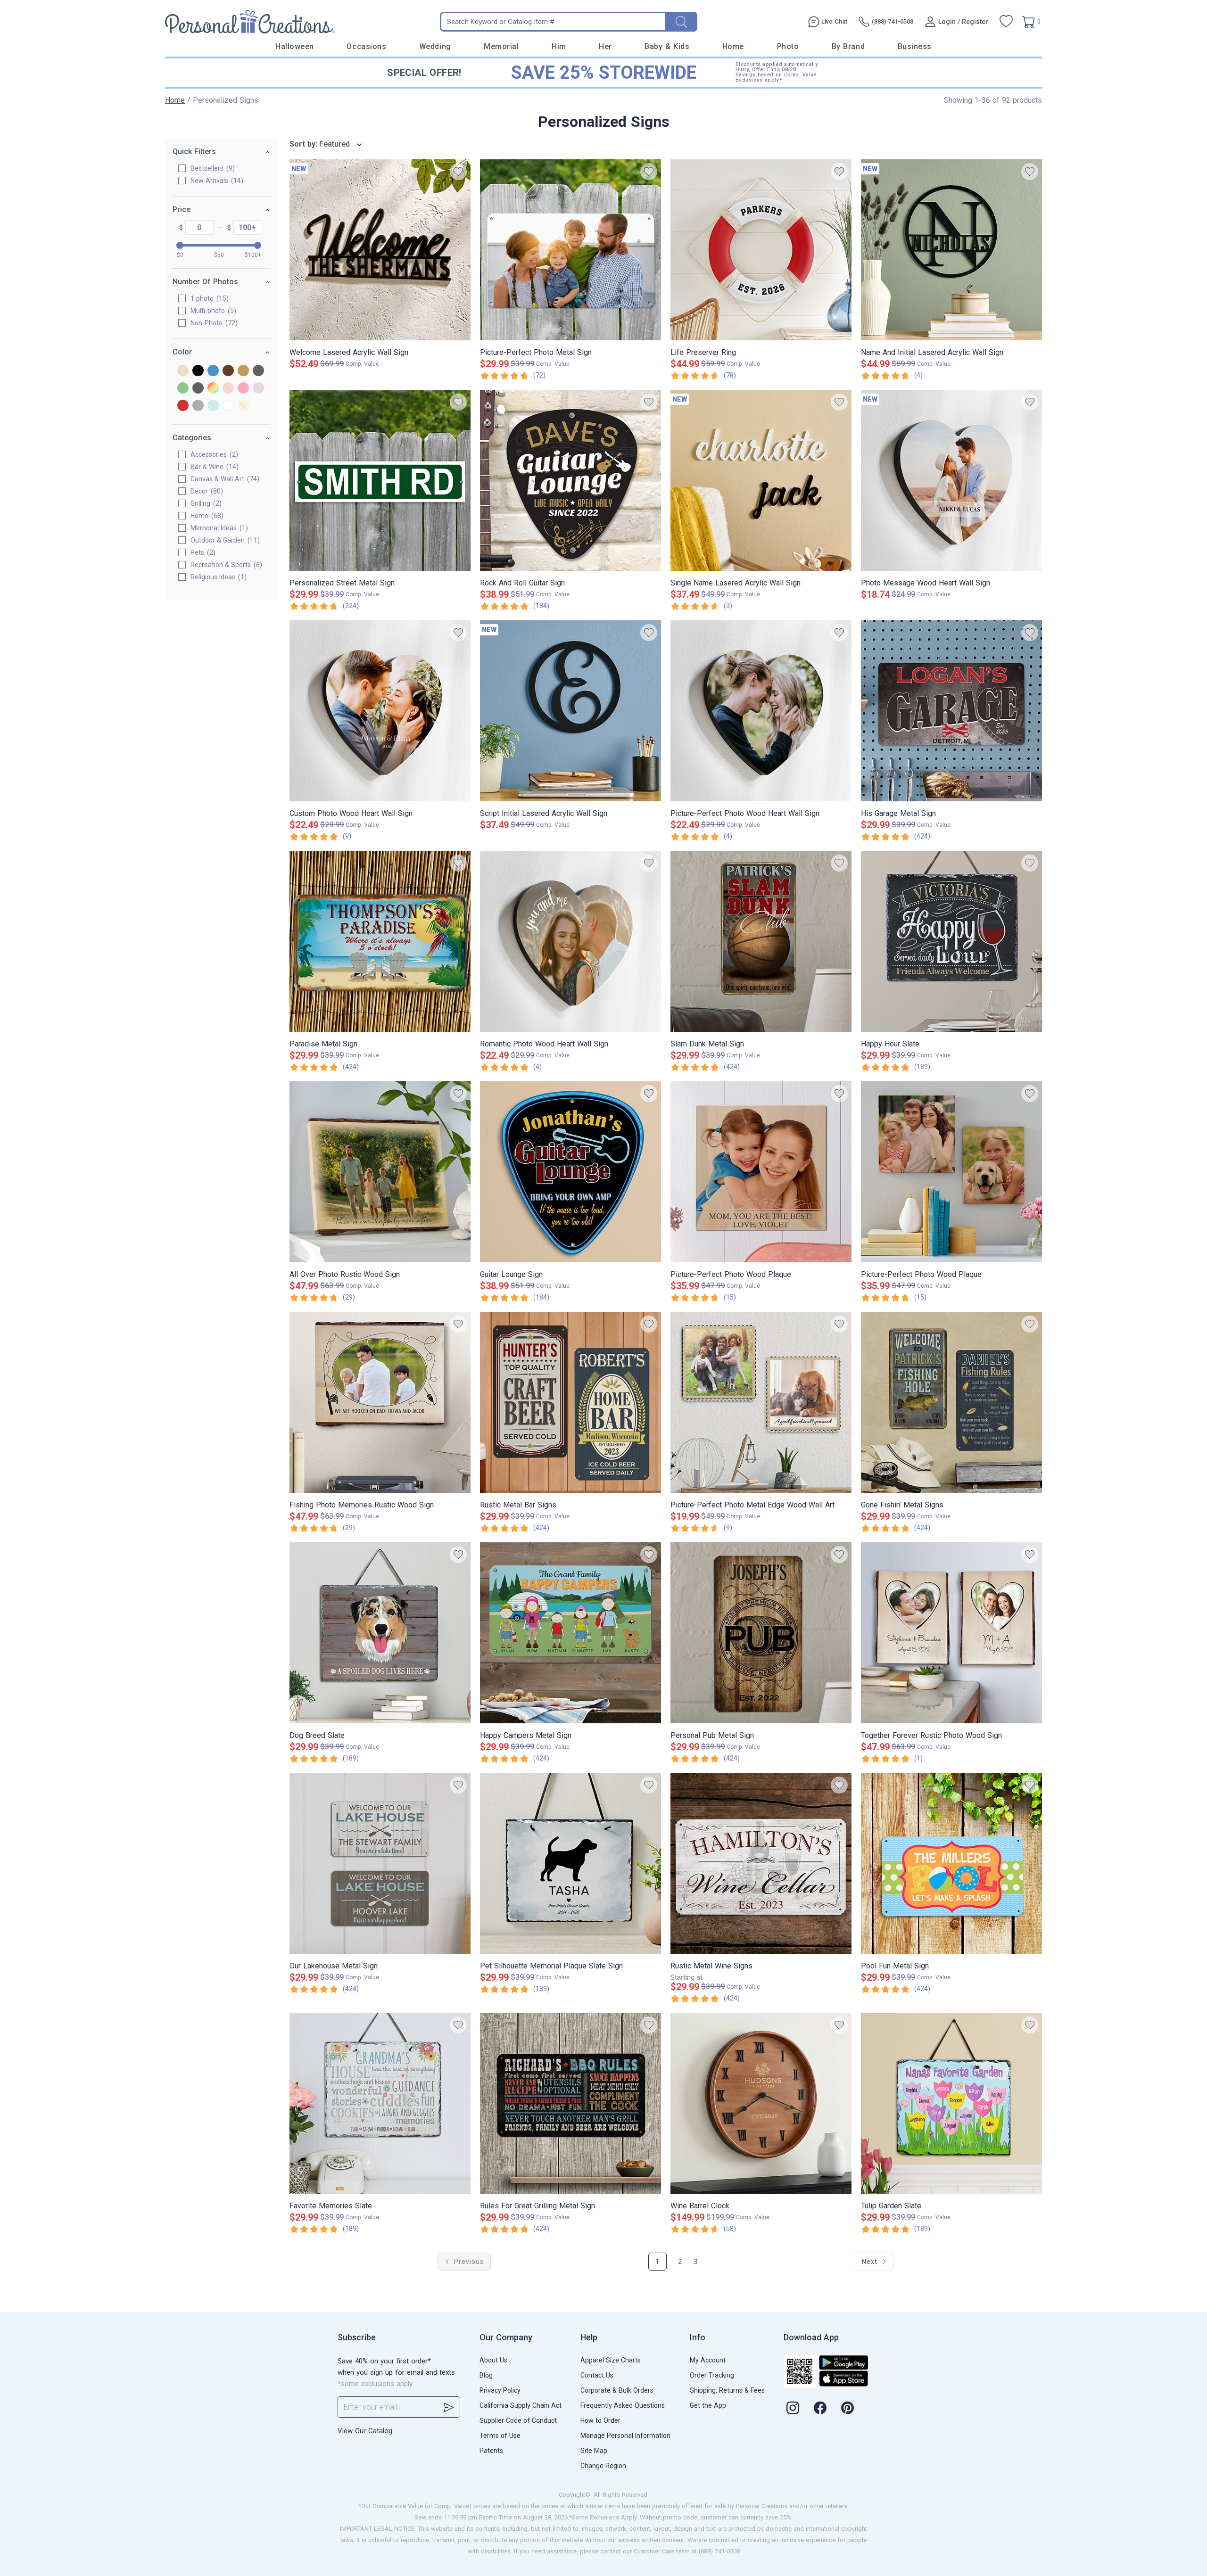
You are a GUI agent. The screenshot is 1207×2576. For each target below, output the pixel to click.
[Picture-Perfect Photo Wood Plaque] (761, 1172)
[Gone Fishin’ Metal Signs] (951, 1402)
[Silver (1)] (198, 406)
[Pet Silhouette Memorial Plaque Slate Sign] (570, 1863)
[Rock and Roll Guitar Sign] (570, 480)
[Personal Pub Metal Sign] (761, 1633)
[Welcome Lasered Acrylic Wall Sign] (380, 250)
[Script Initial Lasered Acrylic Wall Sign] (570, 711)
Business (915, 46)
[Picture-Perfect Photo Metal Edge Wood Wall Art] (761, 1402)
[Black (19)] (198, 371)
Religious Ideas (217, 577)
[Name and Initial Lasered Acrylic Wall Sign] (951, 250)
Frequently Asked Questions (623, 2405)
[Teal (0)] (213, 406)
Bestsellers (211, 168)
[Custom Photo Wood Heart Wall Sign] (380, 711)
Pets (202, 552)
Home (733, 46)
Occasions (366, 46)
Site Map (594, 2451)
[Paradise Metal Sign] (380, 941)
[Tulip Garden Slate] (951, 2103)
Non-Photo (213, 323)
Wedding (435, 46)
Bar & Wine (213, 467)
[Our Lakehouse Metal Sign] (380, 1863)
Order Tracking (712, 2375)
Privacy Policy (500, 2390)
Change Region (603, 2466)
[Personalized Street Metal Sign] (380, 480)
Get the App (708, 2405)
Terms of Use (500, 2436)
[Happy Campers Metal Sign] (570, 1633)
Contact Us (597, 2375)
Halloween (295, 46)
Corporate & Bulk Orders (617, 2390)
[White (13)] (228, 406)
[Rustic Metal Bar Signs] (570, 1402)
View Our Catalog (365, 2431)
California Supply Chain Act (521, 2405)
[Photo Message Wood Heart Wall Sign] (951, 480)
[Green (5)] (183, 389)
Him (559, 46)
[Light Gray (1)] (198, 389)
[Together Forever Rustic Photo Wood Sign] (951, 1633)
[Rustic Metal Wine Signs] (761, 1863)
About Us (493, 2360)
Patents (491, 2451)
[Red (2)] (183, 406)
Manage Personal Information (625, 2436)
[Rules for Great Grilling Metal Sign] (570, 2103)
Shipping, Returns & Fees (727, 2390)
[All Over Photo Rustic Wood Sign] (380, 1172)
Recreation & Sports (225, 565)
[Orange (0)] (228, 389)
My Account (708, 2360)
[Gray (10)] (258, 371)
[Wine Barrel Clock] (761, 2103)
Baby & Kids (667, 46)
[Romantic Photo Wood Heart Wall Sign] (570, 941)
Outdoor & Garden (224, 540)
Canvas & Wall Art (224, 479)
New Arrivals (216, 181)
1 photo (208, 298)
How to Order (600, 2420)
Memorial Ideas (218, 528)
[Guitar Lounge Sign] (570, 1172)
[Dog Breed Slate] (380, 1633)
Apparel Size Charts (611, 2360)
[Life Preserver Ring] (761, 250)
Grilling (205, 503)
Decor (206, 491)
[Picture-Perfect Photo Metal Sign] (570, 250)
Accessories (213, 454)
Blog (486, 2375)
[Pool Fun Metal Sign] (951, 1863)
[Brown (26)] (228, 371)
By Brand (848, 46)
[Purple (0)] (258, 389)
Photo (788, 46)
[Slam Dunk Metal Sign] (761, 941)
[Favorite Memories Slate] (380, 2103)
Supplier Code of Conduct (518, 2420)
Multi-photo (212, 311)
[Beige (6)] (183, 371)
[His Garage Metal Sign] (951, 711)
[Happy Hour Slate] (951, 941)
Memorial (501, 46)
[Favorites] (1006, 22)
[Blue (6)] (213, 371)
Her (605, 46)
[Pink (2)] (243, 389)
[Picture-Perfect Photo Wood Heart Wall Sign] (761, 711)
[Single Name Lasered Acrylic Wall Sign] (761, 480)
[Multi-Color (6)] (213, 389)
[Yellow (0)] (243, 406)
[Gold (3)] (243, 371)
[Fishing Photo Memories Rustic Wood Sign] (380, 1402)
